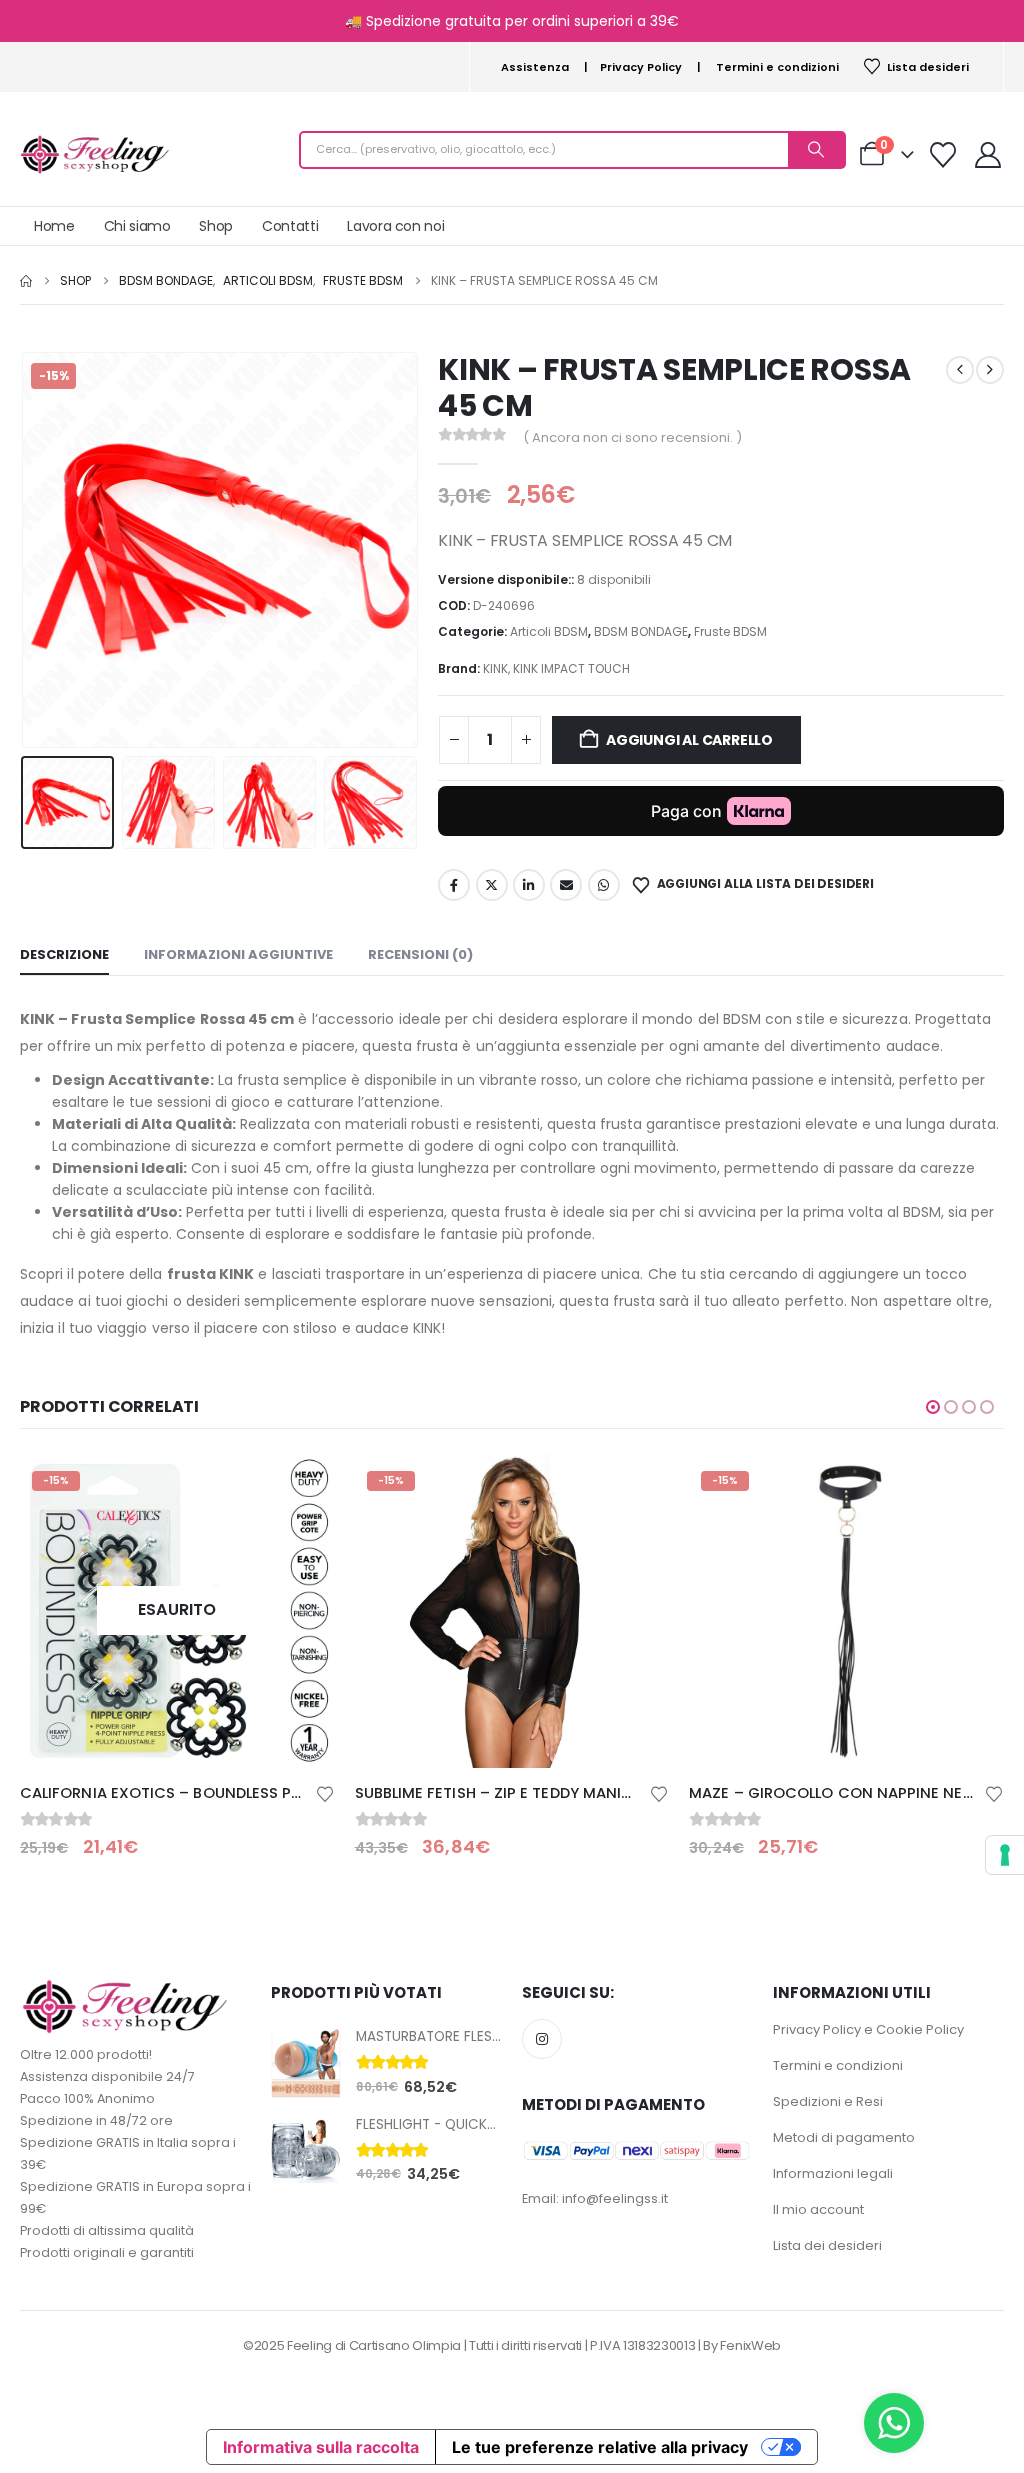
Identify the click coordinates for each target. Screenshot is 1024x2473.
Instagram (542, 2039)
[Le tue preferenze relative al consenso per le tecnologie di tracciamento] (1005, 1855)
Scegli (636, 1486)
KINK (495, 668)
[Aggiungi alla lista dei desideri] (325, 1792)
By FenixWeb (741, 2345)
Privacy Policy (641, 67)
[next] (990, 370)
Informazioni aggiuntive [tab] (238, 954)
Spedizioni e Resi (828, 2101)
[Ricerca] (816, 150)
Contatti (290, 226)
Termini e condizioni (777, 67)
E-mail (566, 885)
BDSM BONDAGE (641, 631)
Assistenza (535, 67)
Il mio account (818, 2209)
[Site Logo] (95, 154)
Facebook (454, 885)
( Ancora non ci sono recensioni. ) (632, 437)
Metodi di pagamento (844, 2137)
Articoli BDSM (549, 631)
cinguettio (492, 885)
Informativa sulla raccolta (321, 2447)
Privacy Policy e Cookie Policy (868, 2029)
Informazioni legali (833, 2173)
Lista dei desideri (827, 2245)
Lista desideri (928, 67)
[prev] (960, 370)
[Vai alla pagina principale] (26, 281)
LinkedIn (529, 885)
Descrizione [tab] (64, 954)
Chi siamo (137, 226)
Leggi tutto (302, 1486)
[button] (25, 550)
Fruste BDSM (730, 631)
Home (54, 226)
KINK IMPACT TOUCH (571, 668)
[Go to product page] (306, 2063)
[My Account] (988, 155)
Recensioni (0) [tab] (420, 954)
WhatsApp (604, 885)
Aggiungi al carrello (689, 740)
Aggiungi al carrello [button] (971, 1486)
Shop (216, 226)
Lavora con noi (395, 226)
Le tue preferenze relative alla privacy (600, 2447)
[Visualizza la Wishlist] (943, 155)
